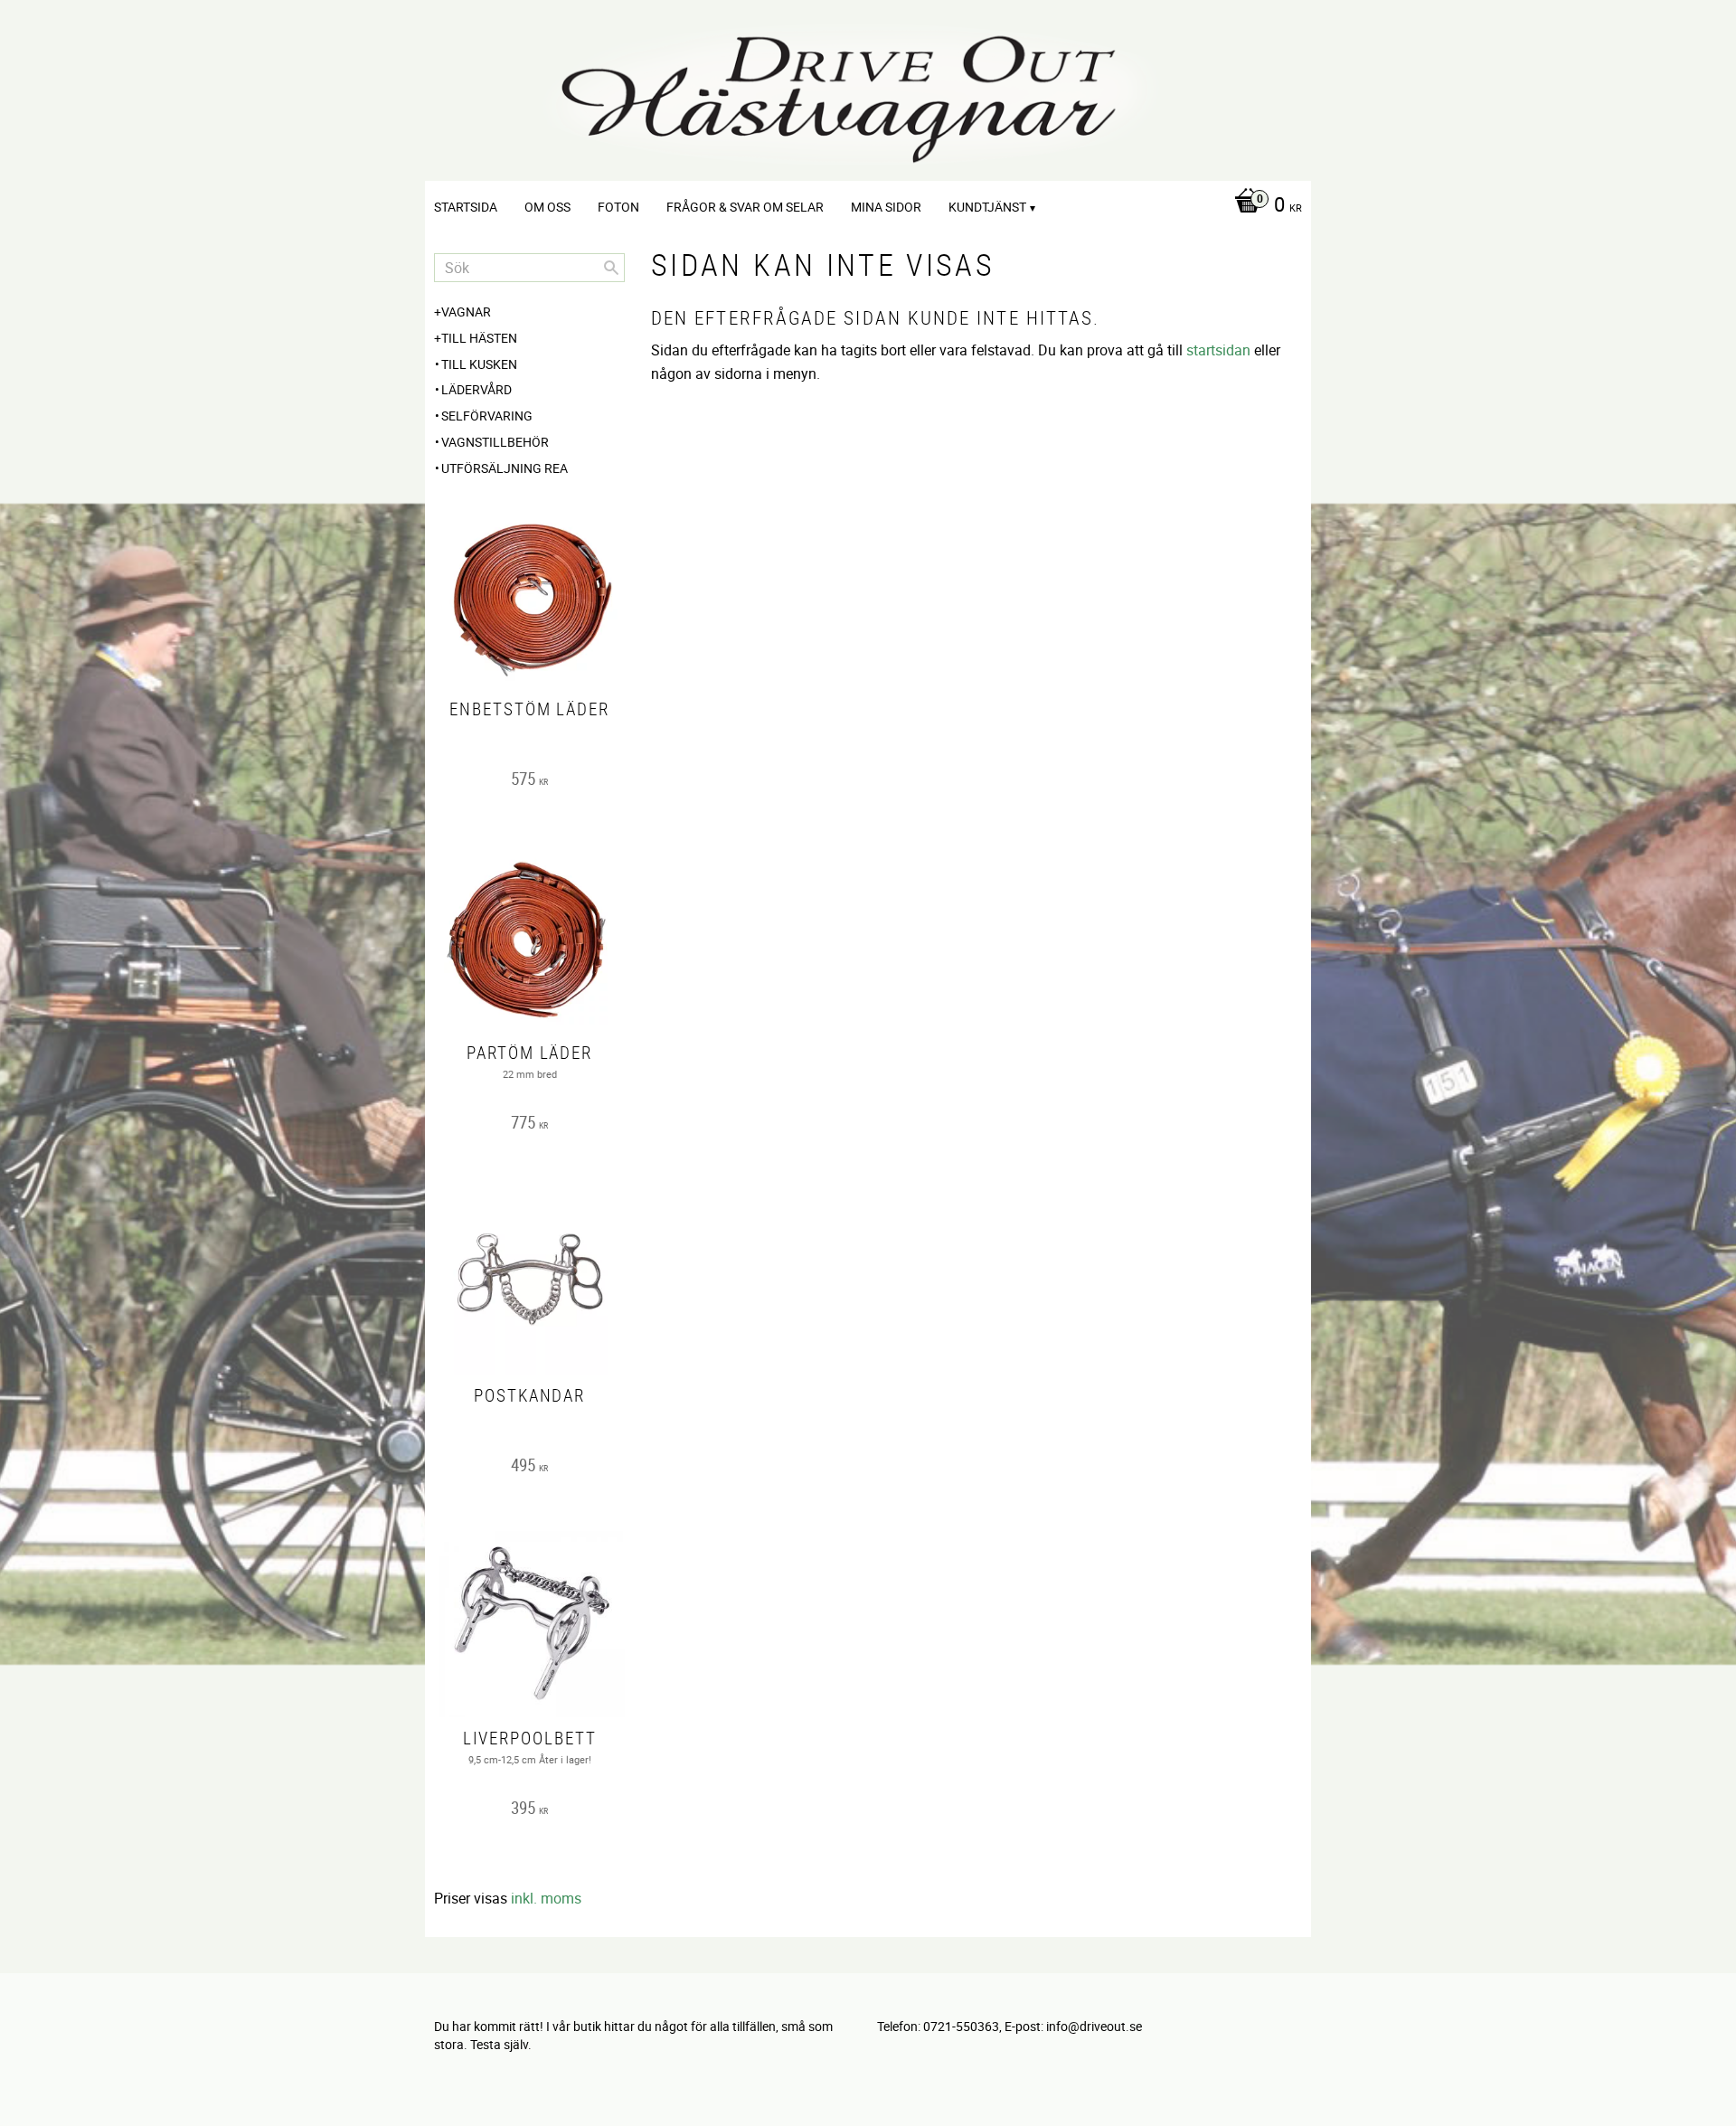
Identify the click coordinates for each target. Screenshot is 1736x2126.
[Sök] (611, 268)
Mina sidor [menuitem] (886, 207)
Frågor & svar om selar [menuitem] (745, 207)
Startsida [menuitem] (466, 207)
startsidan (1218, 350)
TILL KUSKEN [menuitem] (479, 364)
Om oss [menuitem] (547, 207)
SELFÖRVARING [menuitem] (487, 416)
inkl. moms (546, 1898)
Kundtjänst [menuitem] (987, 207)
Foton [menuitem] (618, 207)
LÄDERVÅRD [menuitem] (476, 389)
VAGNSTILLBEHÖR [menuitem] (495, 442)
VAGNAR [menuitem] (466, 312)
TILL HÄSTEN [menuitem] (479, 338)
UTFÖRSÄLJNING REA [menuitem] (505, 468)
